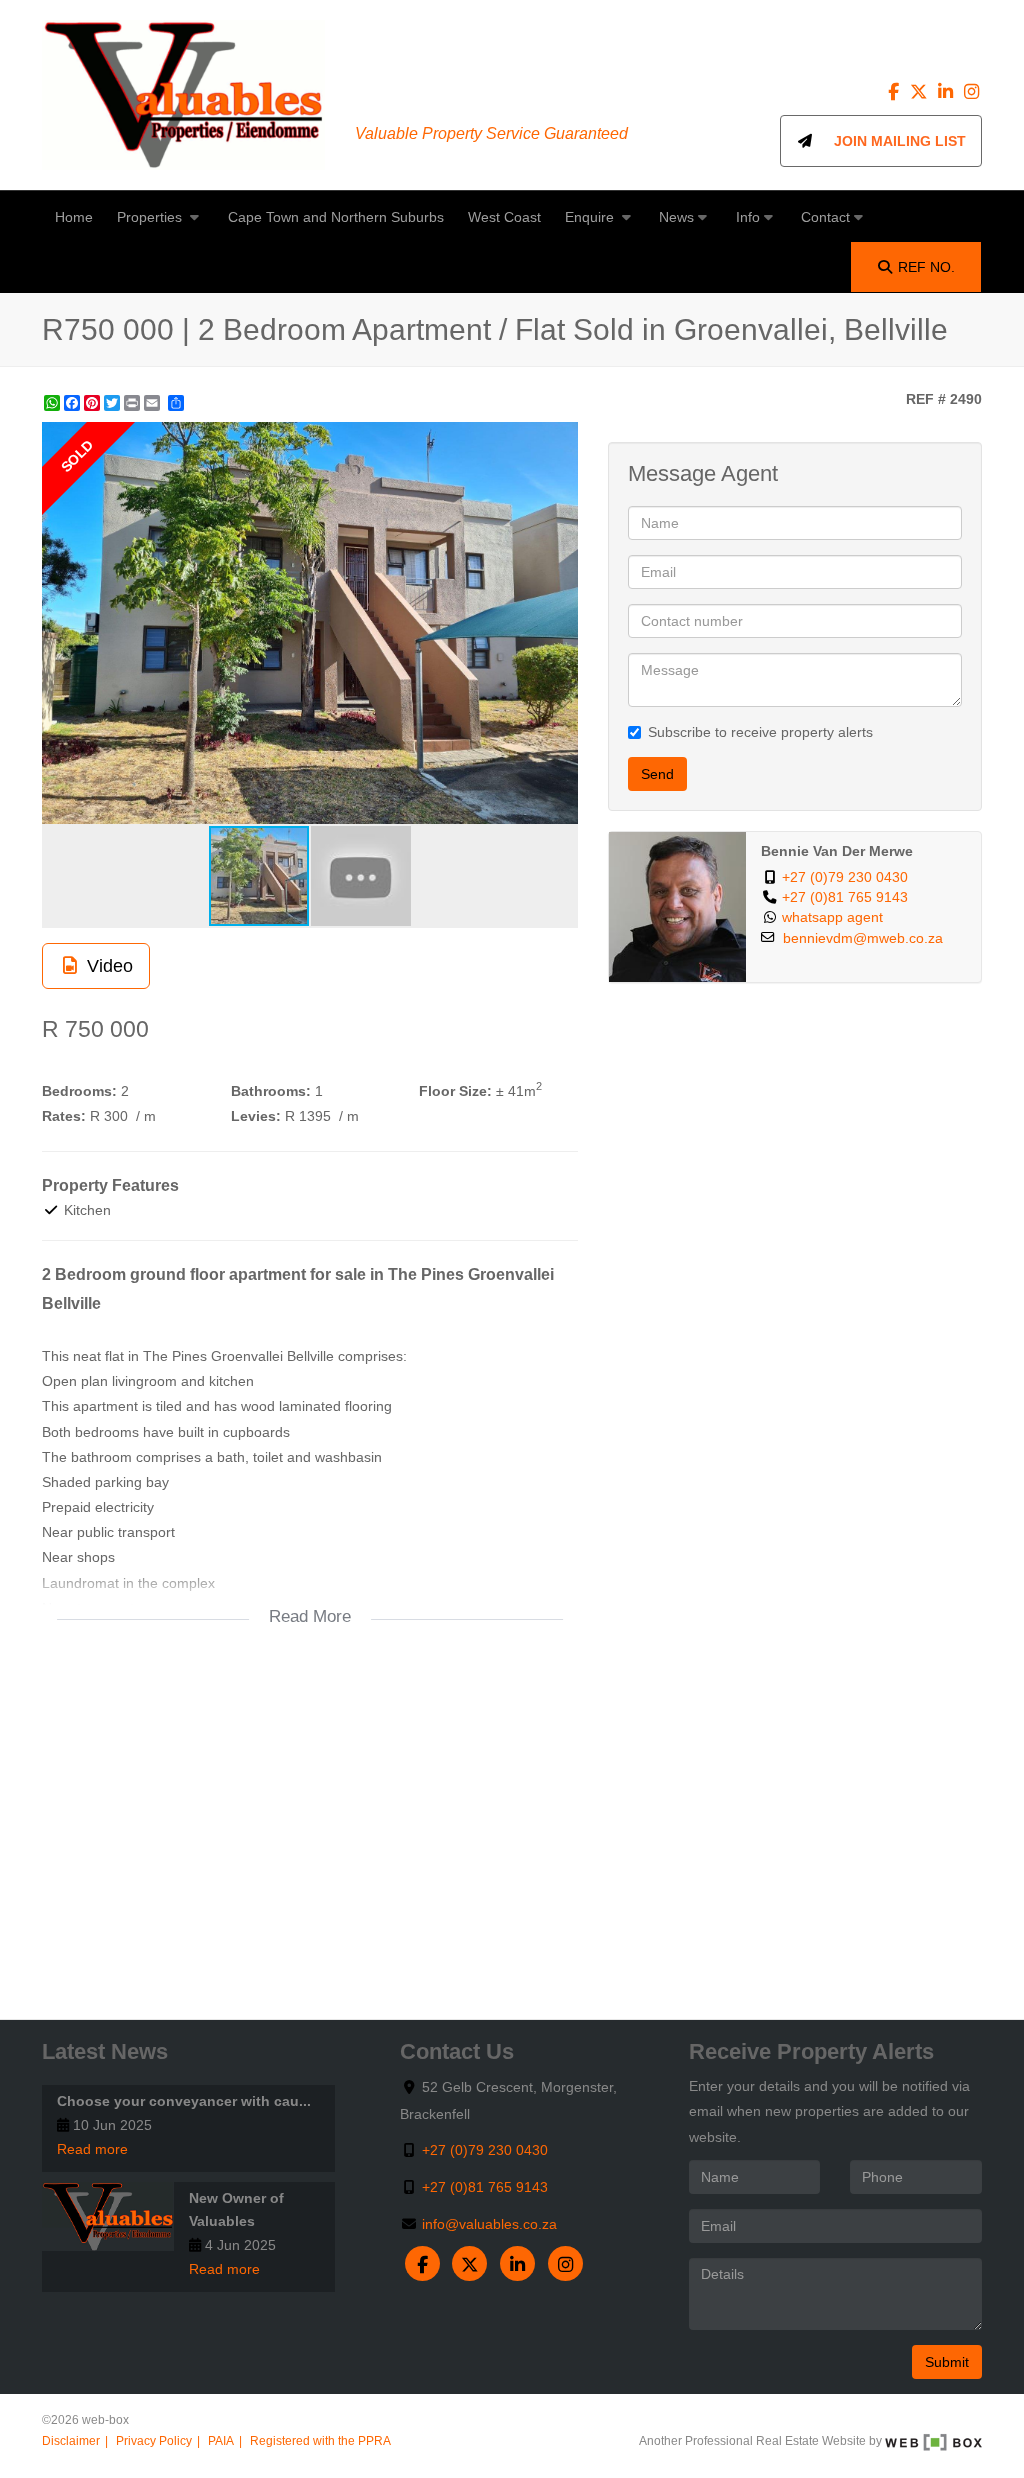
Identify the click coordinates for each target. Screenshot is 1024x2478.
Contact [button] (825, 217)
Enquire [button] (591, 217)
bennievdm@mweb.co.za (863, 938)
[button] (560, 440)
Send (657, 774)
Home (74, 217)
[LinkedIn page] (947, 92)
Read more (92, 2149)
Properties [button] (151, 217)
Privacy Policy (154, 2441)
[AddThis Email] (154, 403)
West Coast (504, 217)
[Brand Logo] (183, 95)
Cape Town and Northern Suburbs (336, 217)
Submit (947, 2362)
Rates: (64, 1116)
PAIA (221, 2441)
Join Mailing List (890, 141)
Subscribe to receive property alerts (760, 732)
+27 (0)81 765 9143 (845, 897)
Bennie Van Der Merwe (837, 851)
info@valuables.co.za (489, 2224)
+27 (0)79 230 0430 (845, 877)
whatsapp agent (832, 917)
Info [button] (748, 217)
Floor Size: (455, 1091)
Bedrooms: (79, 1091)
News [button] (676, 217)
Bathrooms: (271, 1091)
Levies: (256, 1116)
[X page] (921, 92)
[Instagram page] (971, 92)
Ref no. (926, 267)
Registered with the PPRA (320, 2441)
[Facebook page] (895, 92)
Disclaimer (71, 2441)
